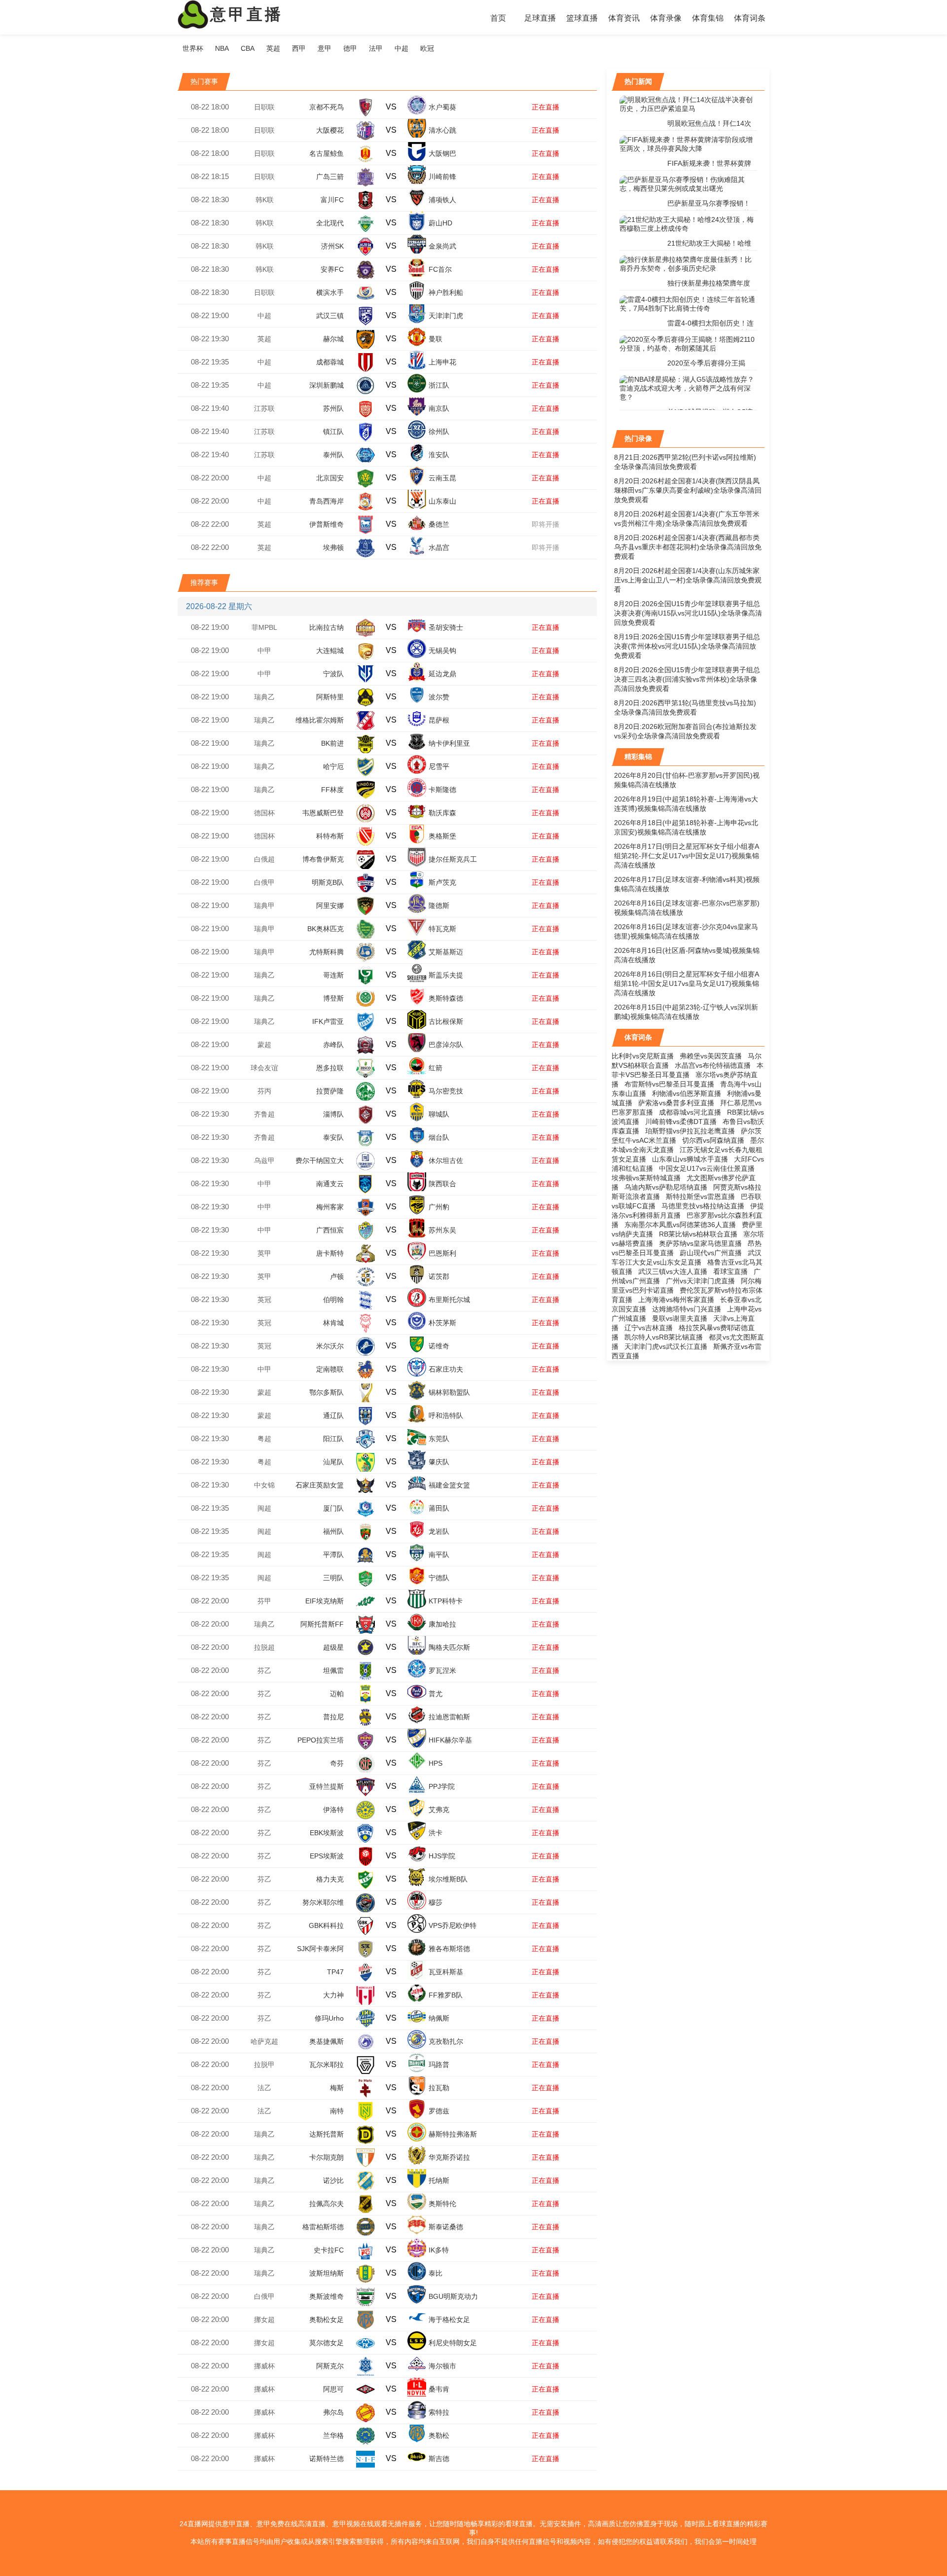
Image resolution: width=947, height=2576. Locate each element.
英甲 (264, 1253)
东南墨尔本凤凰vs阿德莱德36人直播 (680, 1225)
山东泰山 (442, 501)
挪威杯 (264, 2366)
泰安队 (333, 1137)
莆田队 (439, 1508)
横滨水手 (330, 292)
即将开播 (546, 524)
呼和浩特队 (446, 1415)
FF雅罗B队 (446, 1995)
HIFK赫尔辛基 (450, 1740)
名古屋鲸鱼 (327, 153)
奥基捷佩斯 (327, 2041)
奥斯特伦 (442, 2204)
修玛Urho (329, 2018)
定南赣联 (330, 1369)
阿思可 (333, 2389)
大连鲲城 (330, 651)
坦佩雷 (333, 1670)
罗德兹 (439, 2111)
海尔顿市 (442, 2366)
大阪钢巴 (442, 153)
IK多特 (439, 2250)
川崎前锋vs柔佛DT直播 (681, 1122)
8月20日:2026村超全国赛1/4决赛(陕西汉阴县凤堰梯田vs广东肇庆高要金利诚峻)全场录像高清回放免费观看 (688, 490)
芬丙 (264, 1091)
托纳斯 (439, 2180)
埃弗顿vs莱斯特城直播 (646, 1178)
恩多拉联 (330, 1068)
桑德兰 (439, 524)
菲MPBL (264, 627)
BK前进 (332, 743)
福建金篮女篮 (449, 1485)
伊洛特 (333, 1810)
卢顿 (337, 1276)
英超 (273, 48)
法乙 (264, 2088)
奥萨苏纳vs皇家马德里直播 (700, 1243)
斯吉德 (439, 2459)
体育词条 (750, 18)
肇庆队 (439, 1462)
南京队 (439, 408)
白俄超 (264, 859)
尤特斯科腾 (327, 952)
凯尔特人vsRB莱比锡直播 (664, 1337)
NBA (222, 48)
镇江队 (333, 432)
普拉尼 (333, 1717)
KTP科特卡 (446, 1601)
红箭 (436, 1068)
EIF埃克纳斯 (325, 1601)
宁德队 (439, 1578)
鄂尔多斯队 (327, 1392)
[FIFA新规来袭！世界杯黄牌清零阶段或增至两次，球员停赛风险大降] (688, 144)
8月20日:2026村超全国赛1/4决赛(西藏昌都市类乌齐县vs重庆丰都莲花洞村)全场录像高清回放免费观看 (688, 547)
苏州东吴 (442, 1230)
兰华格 (333, 2435)
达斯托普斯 (327, 2134)
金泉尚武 (442, 246)
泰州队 (333, 455)
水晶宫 (439, 547)
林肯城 (333, 1323)
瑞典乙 (264, 697)
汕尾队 (333, 1462)
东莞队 (439, 1439)
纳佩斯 (439, 2018)
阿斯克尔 (330, 2366)
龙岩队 (439, 1531)
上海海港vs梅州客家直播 (676, 1300)
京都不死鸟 (327, 107)
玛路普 (439, 2065)
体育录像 (666, 18)
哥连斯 (333, 975)
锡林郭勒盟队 (449, 1392)
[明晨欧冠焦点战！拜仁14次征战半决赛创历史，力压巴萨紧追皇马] (688, 104)
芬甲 (264, 1601)
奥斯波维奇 (327, 2296)
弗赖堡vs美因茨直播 (711, 1056)
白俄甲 (264, 882)
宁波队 (333, 674)
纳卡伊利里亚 (449, 743)
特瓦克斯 (442, 929)
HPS (436, 1763)
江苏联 (264, 408)
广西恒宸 (330, 1230)
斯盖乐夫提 (446, 975)
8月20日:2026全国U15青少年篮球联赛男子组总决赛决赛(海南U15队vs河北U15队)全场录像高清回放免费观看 (688, 613)
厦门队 (333, 1508)
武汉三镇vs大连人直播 (673, 1271)
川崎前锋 (442, 177)
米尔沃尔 (330, 1346)
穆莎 (436, 1902)
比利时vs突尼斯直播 (643, 1056)
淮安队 (439, 455)
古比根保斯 (446, 1021)
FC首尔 (440, 269)
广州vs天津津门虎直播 (700, 1281)
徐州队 (439, 432)
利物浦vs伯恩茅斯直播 (687, 1093)
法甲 (376, 48)
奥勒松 (439, 2435)
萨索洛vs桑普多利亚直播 (676, 1103)
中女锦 (264, 1485)
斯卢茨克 (442, 882)
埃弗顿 (333, 547)
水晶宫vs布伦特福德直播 (713, 1065)
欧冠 (427, 48)
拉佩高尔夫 (327, 2204)
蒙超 (264, 1045)
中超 (401, 48)
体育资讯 (624, 18)
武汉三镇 (330, 316)
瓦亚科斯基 (446, 1972)
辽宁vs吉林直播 (649, 1328)
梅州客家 (330, 1207)
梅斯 (337, 2088)
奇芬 (337, 1763)
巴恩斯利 (442, 1253)
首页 (498, 18)
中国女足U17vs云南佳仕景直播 (707, 1168)
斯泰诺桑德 (446, 2227)
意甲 (325, 48)
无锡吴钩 (442, 651)
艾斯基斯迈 (446, 952)
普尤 (436, 1694)
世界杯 (193, 48)
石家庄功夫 (446, 1369)
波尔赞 (439, 697)
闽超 (264, 1508)
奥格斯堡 (442, 836)
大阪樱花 (330, 130)
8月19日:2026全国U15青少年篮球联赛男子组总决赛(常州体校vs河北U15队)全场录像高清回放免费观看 (687, 646)
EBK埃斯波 (327, 1833)
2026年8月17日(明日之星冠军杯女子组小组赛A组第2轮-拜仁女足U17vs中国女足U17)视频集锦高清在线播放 (687, 856)
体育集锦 (708, 18)
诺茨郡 (439, 1276)
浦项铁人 (442, 200)
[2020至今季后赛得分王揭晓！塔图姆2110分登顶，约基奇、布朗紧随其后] (688, 344)
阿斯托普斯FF (322, 1624)
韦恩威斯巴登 (323, 813)
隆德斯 (439, 906)
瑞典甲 (264, 906)
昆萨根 (439, 720)
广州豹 (439, 1207)
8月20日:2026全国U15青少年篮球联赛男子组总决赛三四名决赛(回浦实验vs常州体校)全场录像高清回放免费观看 (687, 679)
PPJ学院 (442, 1786)
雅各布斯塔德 (449, 1949)
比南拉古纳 (327, 627)
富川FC (332, 200)
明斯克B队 (328, 882)
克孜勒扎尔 (446, 2041)
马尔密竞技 (446, 1091)
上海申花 (442, 362)
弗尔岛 (333, 2412)
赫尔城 (333, 339)
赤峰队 (333, 1045)
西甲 (299, 48)
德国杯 (264, 813)
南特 (337, 2111)
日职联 (264, 107)
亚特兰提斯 (327, 1786)
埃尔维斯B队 (448, 1879)
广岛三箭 (330, 177)
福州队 (333, 1531)
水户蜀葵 (442, 107)
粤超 (264, 1439)
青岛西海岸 (327, 501)
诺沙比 (333, 2180)
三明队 (333, 1578)
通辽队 (333, 1415)
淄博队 (333, 1114)
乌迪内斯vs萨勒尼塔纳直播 (666, 1187)
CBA (248, 48)
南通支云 (330, 1184)
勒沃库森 (442, 813)
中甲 (264, 651)
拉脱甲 (264, 2065)
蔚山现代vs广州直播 (711, 1253)
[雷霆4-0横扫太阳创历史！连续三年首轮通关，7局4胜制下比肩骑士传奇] (688, 304)
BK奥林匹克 (326, 929)
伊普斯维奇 (327, 524)
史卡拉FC (329, 2250)
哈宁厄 (333, 766)
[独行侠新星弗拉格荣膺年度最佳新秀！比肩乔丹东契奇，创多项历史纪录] (688, 264)
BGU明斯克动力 (453, 2296)
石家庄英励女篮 (320, 1485)
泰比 (436, 2273)
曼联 (436, 339)
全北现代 (330, 223)
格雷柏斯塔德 (323, 2227)
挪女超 (264, 2320)
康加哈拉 (442, 1624)
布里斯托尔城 (449, 1300)
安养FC (332, 269)
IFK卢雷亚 (328, 1021)
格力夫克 (330, 1879)
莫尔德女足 (327, 2343)
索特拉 (439, 2412)
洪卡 (436, 1833)
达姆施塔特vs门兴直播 (687, 1309)
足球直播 (540, 18)
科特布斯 (330, 836)
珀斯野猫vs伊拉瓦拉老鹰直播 (690, 1131)
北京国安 (330, 478)
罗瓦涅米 (442, 1670)
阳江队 (333, 1439)
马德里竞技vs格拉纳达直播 (703, 1206)
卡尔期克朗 (327, 2157)
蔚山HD (440, 223)
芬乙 (264, 1670)
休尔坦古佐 (446, 1161)
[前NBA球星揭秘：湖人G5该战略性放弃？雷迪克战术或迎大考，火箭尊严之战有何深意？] (688, 388)
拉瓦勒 (439, 2088)
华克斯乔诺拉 (449, 2157)
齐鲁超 (264, 1114)
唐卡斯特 (330, 1253)
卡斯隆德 (442, 790)
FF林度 (332, 790)
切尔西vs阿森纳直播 (713, 1140)
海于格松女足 (449, 2320)
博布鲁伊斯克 (323, 859)
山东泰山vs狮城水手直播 (690, 1159)
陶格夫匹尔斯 (449, 1647)
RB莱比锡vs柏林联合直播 (698, 1234)
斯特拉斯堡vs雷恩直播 (700, 1197)
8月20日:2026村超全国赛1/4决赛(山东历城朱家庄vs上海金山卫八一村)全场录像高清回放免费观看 (688, 580)
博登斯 (333, 998)
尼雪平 (439, 766)
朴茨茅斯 (442, 1323)
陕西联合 (442, 1184)
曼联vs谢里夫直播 (680, 1318)
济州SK (332, 246)
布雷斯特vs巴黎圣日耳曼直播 (669, 1084)
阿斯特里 (330, 697)
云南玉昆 (442, 478)
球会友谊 (264, 1068)
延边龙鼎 (442, 674)
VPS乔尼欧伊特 (453, 1925)
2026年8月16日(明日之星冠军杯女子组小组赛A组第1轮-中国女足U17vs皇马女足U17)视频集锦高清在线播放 (687, 983)
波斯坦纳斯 (327, 2273)
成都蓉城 (330, 362)
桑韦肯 (439, 2389)
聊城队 (439, 1114)
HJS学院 (442, 1856)
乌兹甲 (264, 1161)
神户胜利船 (446, 292)
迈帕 (337, 1694)
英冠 (264, 1300)
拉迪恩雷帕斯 (449, 1717)
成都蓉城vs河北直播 (690, 1112)
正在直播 (546, 107)
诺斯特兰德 (327, 2459)
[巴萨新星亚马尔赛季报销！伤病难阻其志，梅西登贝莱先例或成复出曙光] (688, 184)
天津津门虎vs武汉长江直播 (666, 1346)
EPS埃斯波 (327, 1856)
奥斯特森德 (446, 998)
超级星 (333, 1647)
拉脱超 (264, 1647)
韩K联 (265, 200)
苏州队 (333, 408)
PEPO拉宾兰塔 (321, 1740)
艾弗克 (439, 1810)
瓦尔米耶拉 (327, 2065)
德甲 (350, 48)
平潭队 (333, 1555)
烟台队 (439, 1137)
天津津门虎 (446, 316)
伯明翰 (333, 1300)
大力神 (333, 1995)
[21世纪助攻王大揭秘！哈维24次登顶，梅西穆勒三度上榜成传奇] (688, 224)
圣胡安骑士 (446, 627)
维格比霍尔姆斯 (320, 720)
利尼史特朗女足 (453, 2343)
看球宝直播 (730, 1271)
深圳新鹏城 (327, 385)
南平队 (439, 1555)
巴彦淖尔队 (446, 1045)
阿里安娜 (330, 906)
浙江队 (439, 385)
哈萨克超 (264, 2041)
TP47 (335, 1972)
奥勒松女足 (327, 2320)
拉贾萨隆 (330, 1091)
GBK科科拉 (326, 1925)
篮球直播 (582, 18)
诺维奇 (439, 1346)
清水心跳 (442, 130)
